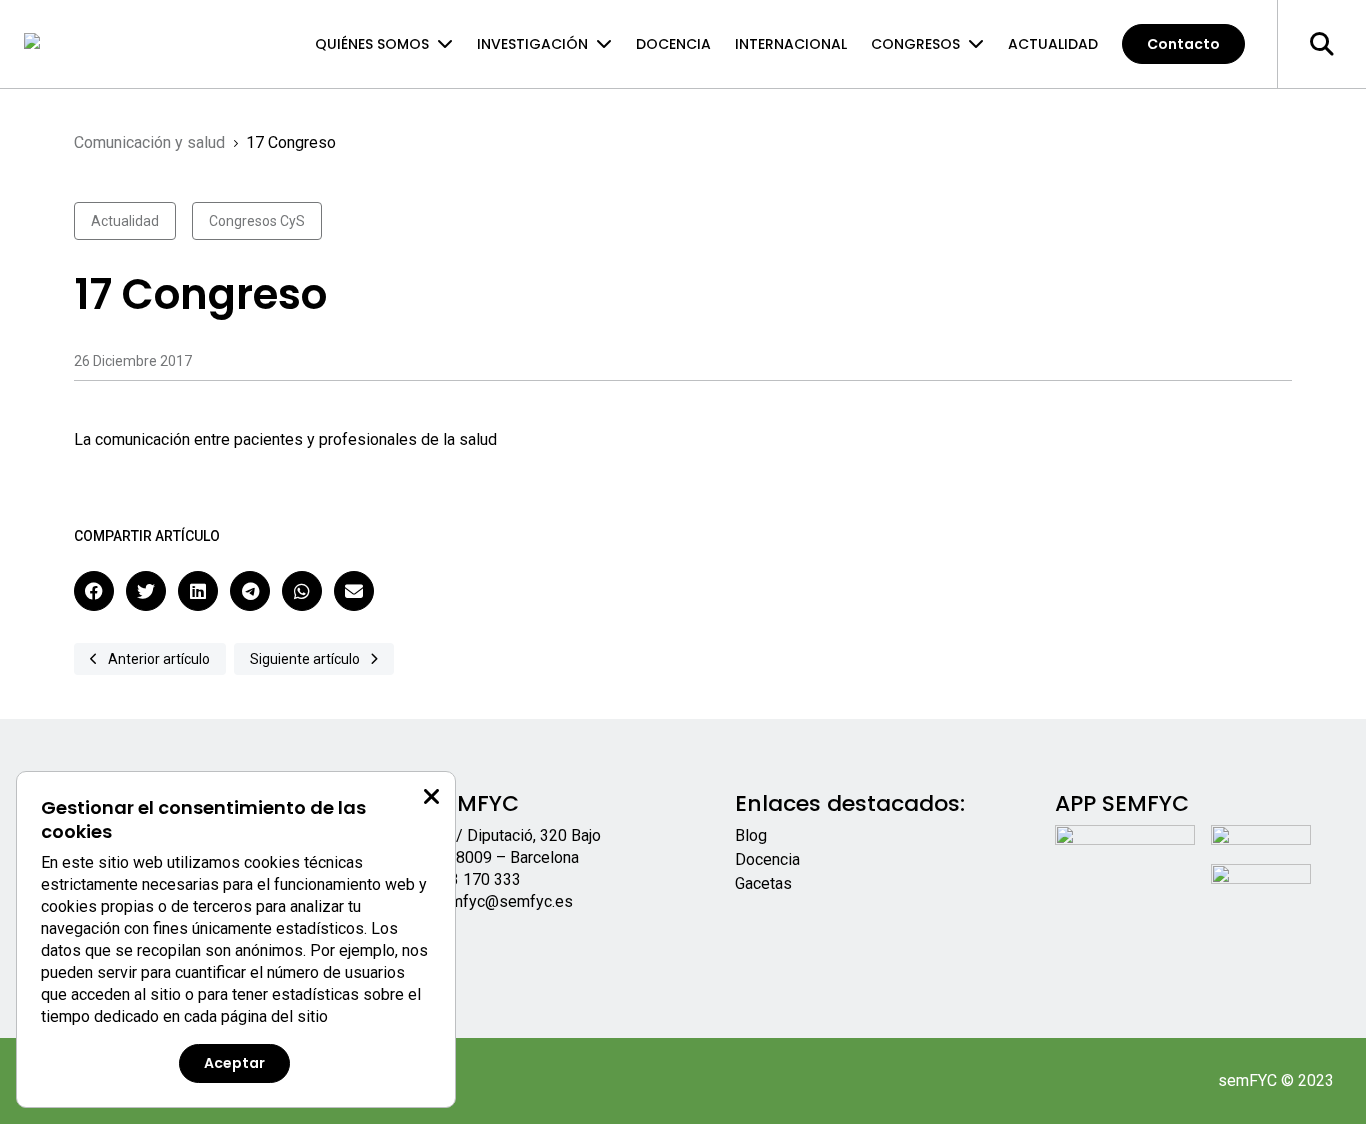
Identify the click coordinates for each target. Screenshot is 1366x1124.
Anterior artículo (159, 659)
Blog (751, 835)
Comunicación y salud (149, 142)
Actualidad (1053, 44)
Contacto (1183, 44)
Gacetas (763, 883)
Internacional (791, 44)
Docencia (673, 44)
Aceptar (234, 1063)
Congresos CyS (257, 221)
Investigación (532, 44)
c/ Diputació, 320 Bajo (524, 835)
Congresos (915, 44)
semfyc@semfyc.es (502, 901)
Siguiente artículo (305, 659)
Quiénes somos (372, 44)
